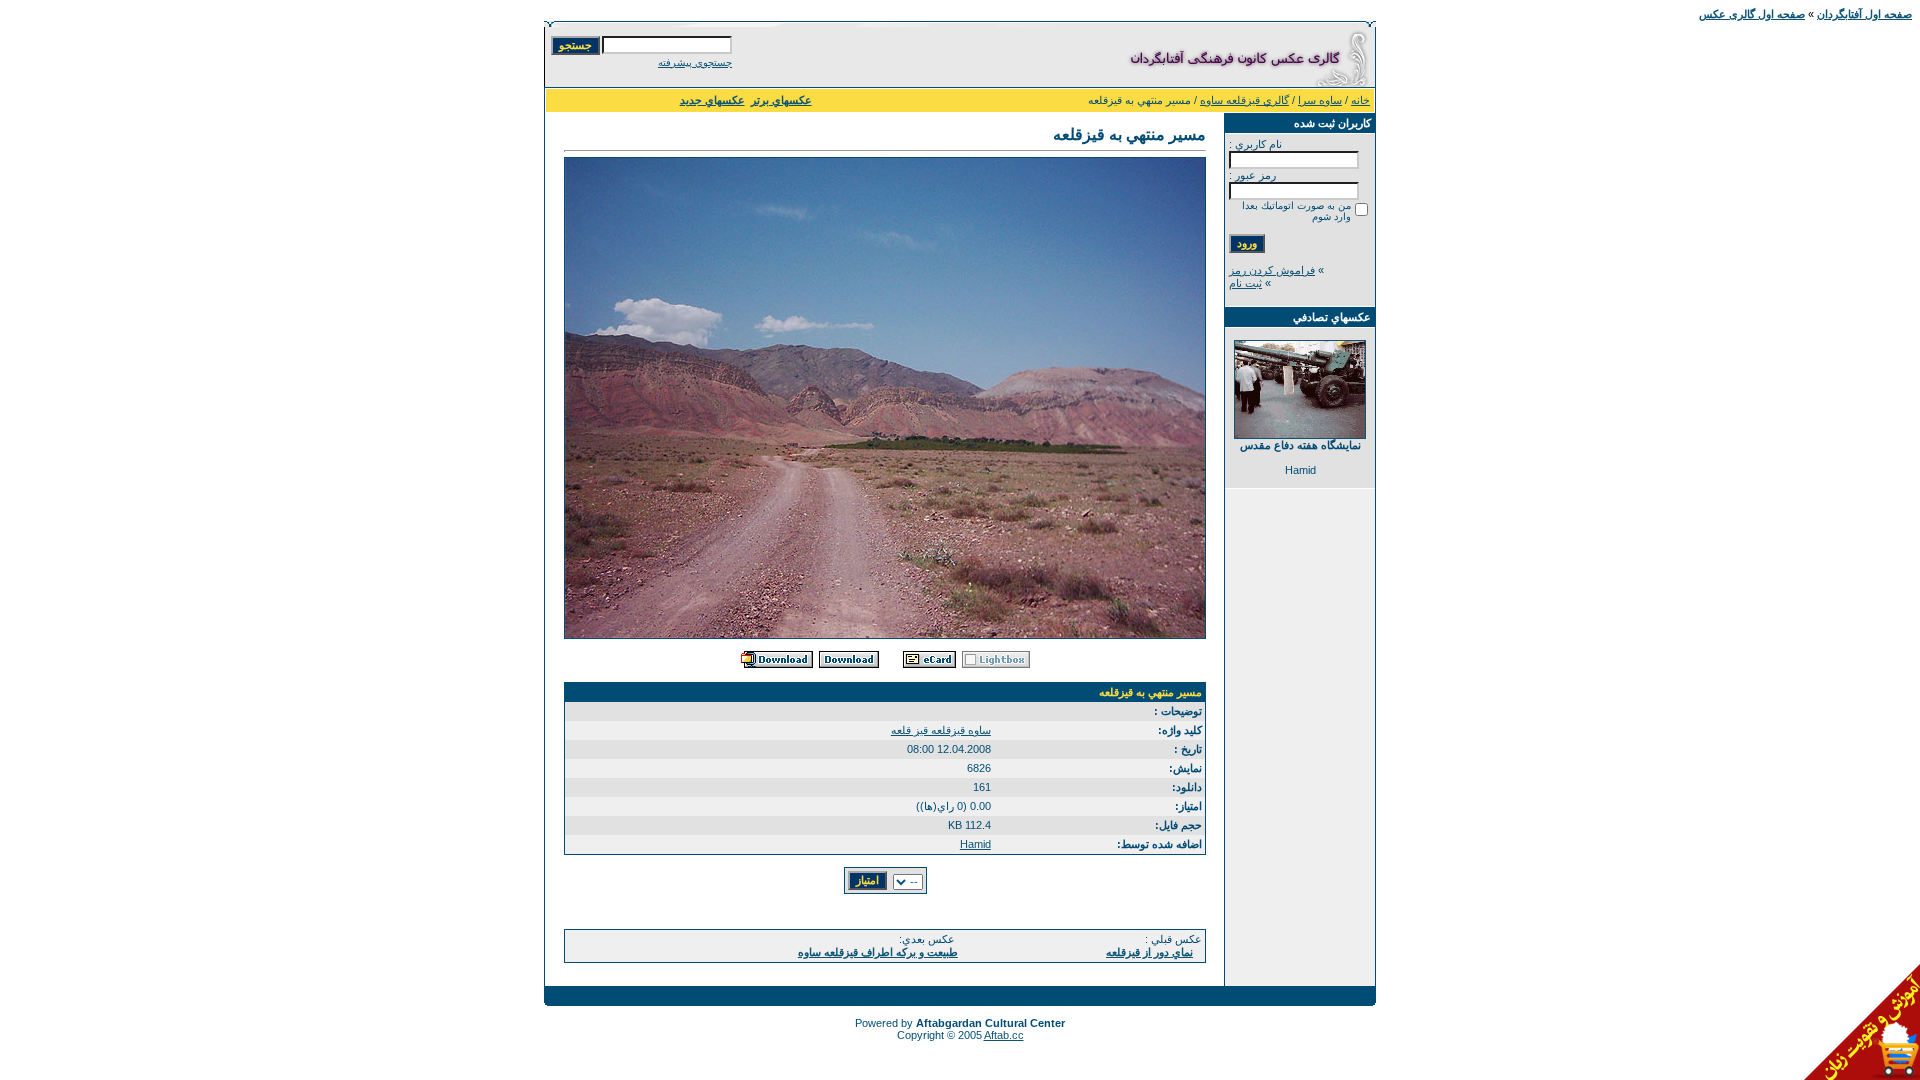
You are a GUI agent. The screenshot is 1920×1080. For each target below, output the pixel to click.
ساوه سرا (1320, 100)
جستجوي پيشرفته (695, 62)
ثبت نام (1245, 283)
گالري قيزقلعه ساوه (1244, 100)
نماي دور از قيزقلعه (1149, 952)
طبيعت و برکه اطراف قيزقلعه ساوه (878, 952)
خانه (1360, 100)
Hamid (975, 844)
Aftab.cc (1004, 1035)
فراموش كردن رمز (1272, 270)
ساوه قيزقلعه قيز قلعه (941, 730)
